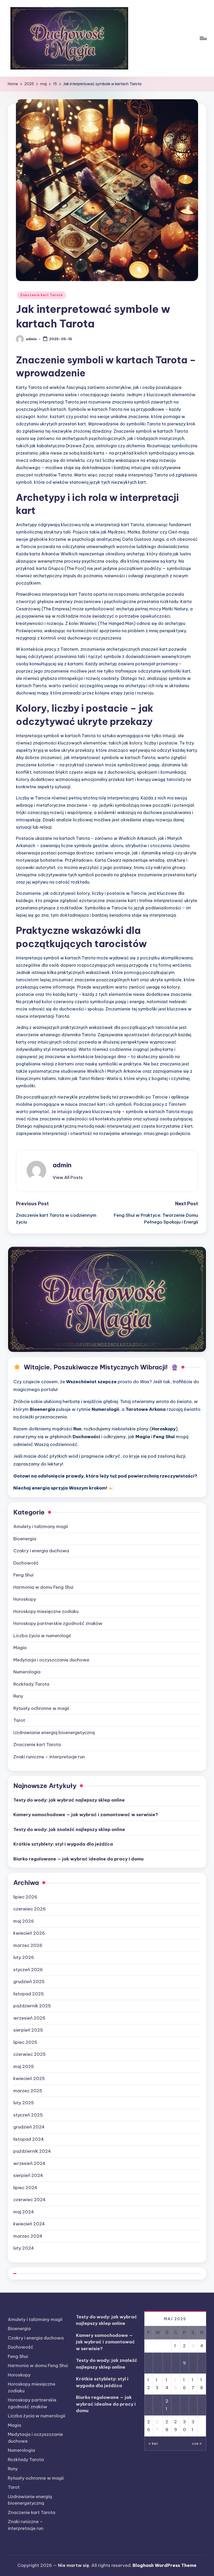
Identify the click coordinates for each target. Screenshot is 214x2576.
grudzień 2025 (29, 1982)
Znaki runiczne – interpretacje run (49, 1757)
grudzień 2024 (29, 2127)
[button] (68, 1177)
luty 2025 (24, 2103)
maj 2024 (24, 2212)
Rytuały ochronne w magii (41, 1708)
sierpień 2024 (28, 2175)
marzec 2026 (28, 1945)
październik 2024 (32, 2151)
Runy (18, 1696)
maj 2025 (24, 2066)
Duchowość (26, 1563)
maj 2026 (24, 1921)
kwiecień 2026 (29, 1933)
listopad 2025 (29, 1994)
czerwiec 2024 (29, 2200)
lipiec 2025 (25, 2042)
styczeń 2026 (28, 1970)
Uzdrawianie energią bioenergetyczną (54, 1733)
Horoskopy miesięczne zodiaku (46, 1611)
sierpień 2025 (28, 2030)
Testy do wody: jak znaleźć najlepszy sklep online (69, 1829)
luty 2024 (24, 2248)
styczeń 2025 (28, 2115)
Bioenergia (25, 1539)
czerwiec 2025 (29, 2054)
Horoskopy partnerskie (58, 1623)
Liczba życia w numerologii (42, 1636)
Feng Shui (23, 1575)
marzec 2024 (28, 2236)
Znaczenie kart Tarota (41, 295)
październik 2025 (32, 2006)
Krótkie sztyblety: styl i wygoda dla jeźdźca (63, 1844)
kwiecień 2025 (29, 2078)
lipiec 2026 (25, 1897)
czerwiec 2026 (29, 1909)
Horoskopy (25, 1599)
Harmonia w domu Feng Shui (43, 1587)
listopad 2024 (29, 2139)
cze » (197, 2443)
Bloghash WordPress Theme (165, 2565)
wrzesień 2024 (29, 2163)
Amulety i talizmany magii (41, 1526)
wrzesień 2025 (29, 2018)
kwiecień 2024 (29, 2224)
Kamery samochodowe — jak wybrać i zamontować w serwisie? (86, 1815)
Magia (20, 1648)
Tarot (19, 1720)
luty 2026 (24, 1957)
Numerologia (27, 1672)
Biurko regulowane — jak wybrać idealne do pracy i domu (78, 1859)
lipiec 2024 (25, 2188)
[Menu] (203, 38)
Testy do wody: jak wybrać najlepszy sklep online (69, 1800)
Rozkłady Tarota (31, 1684)
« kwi (153, 2443)
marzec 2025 (28, 2091)
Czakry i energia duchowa (41, 1551)
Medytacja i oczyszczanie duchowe (51, 1660)
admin (62, 1165)
